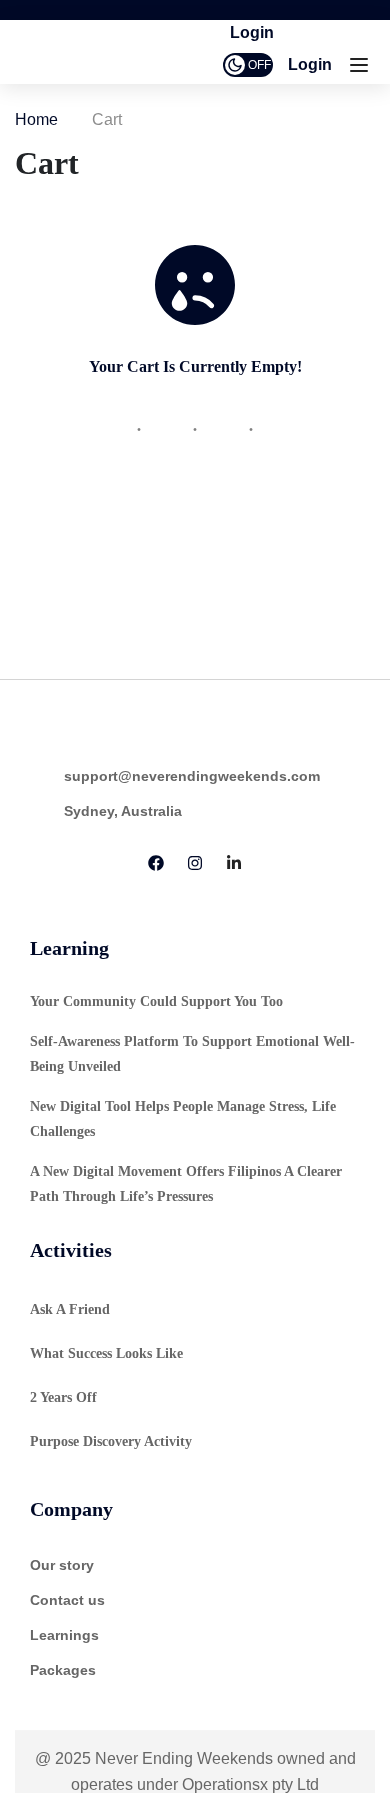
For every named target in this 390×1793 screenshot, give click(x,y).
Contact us (67, 1600)
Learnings (64, 1635)
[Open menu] (361, 69)
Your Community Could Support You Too (156, 1001)
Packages (63, 1670)
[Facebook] (156, 865)
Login (310, 64)
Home (36, 119)
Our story (62, 1565)
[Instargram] (195, 865)
